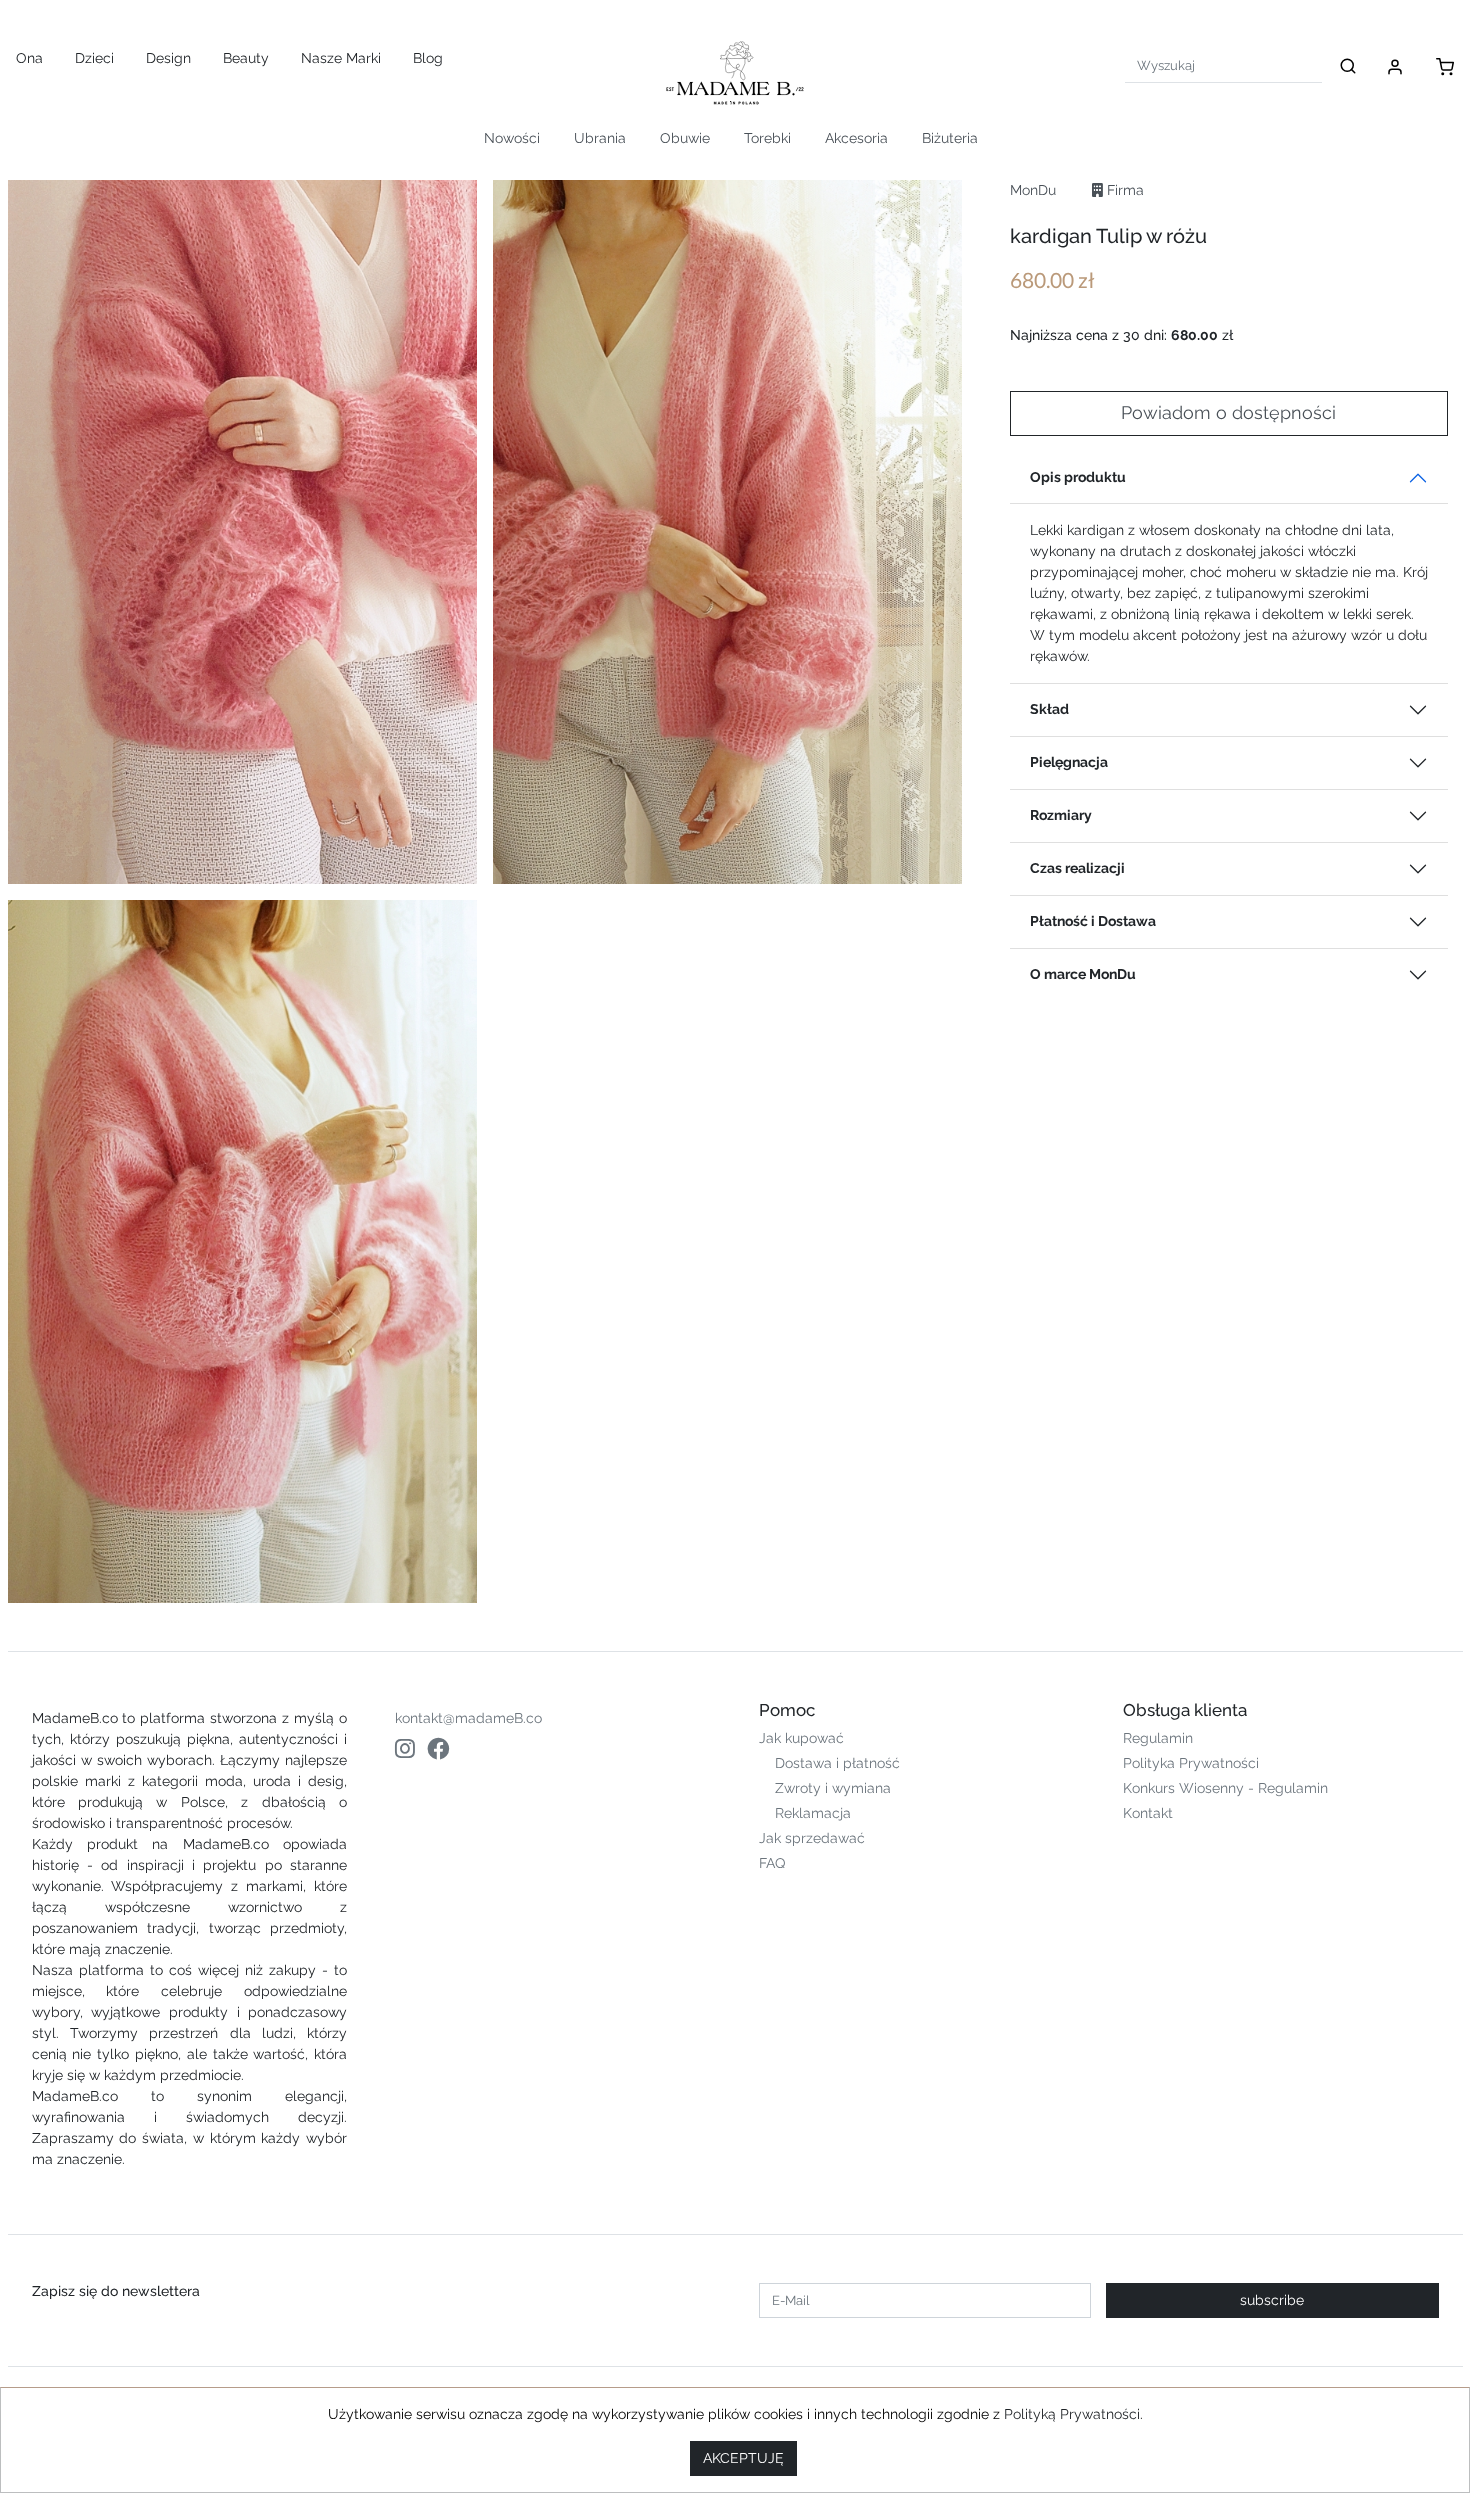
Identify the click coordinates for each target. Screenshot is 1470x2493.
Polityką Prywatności (1072, 2414)
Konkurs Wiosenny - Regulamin (1225, 1788)
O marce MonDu (1083, 974)
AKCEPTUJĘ (743, 2458)
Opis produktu (1078, 477)
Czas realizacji (1077, 868)
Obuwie (685, 138)
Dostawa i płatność (837, 1763)
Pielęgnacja (1069, 762)
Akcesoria (856, 138)
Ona (29, 58)
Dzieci (94, 58)
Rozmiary (1061, 815)
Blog (428, 58)
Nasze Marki (341, 58)
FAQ (772, 1863)
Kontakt (1148, 1813)
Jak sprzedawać (812, 1838)
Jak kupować (801, 1738)
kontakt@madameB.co (468, 1718)
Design (168, 58)
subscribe (1272, 2300)
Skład (1049, 709)
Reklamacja (813, 1813)
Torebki (767, 138)
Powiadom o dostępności (1228, 413)
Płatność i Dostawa (1093, 921)
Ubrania (600, 138)
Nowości (512, 138)
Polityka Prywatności (1191, 1763)
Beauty (246, 58)
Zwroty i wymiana (833, 1788)
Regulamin (1158, 1738)
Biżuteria (950, 138)
